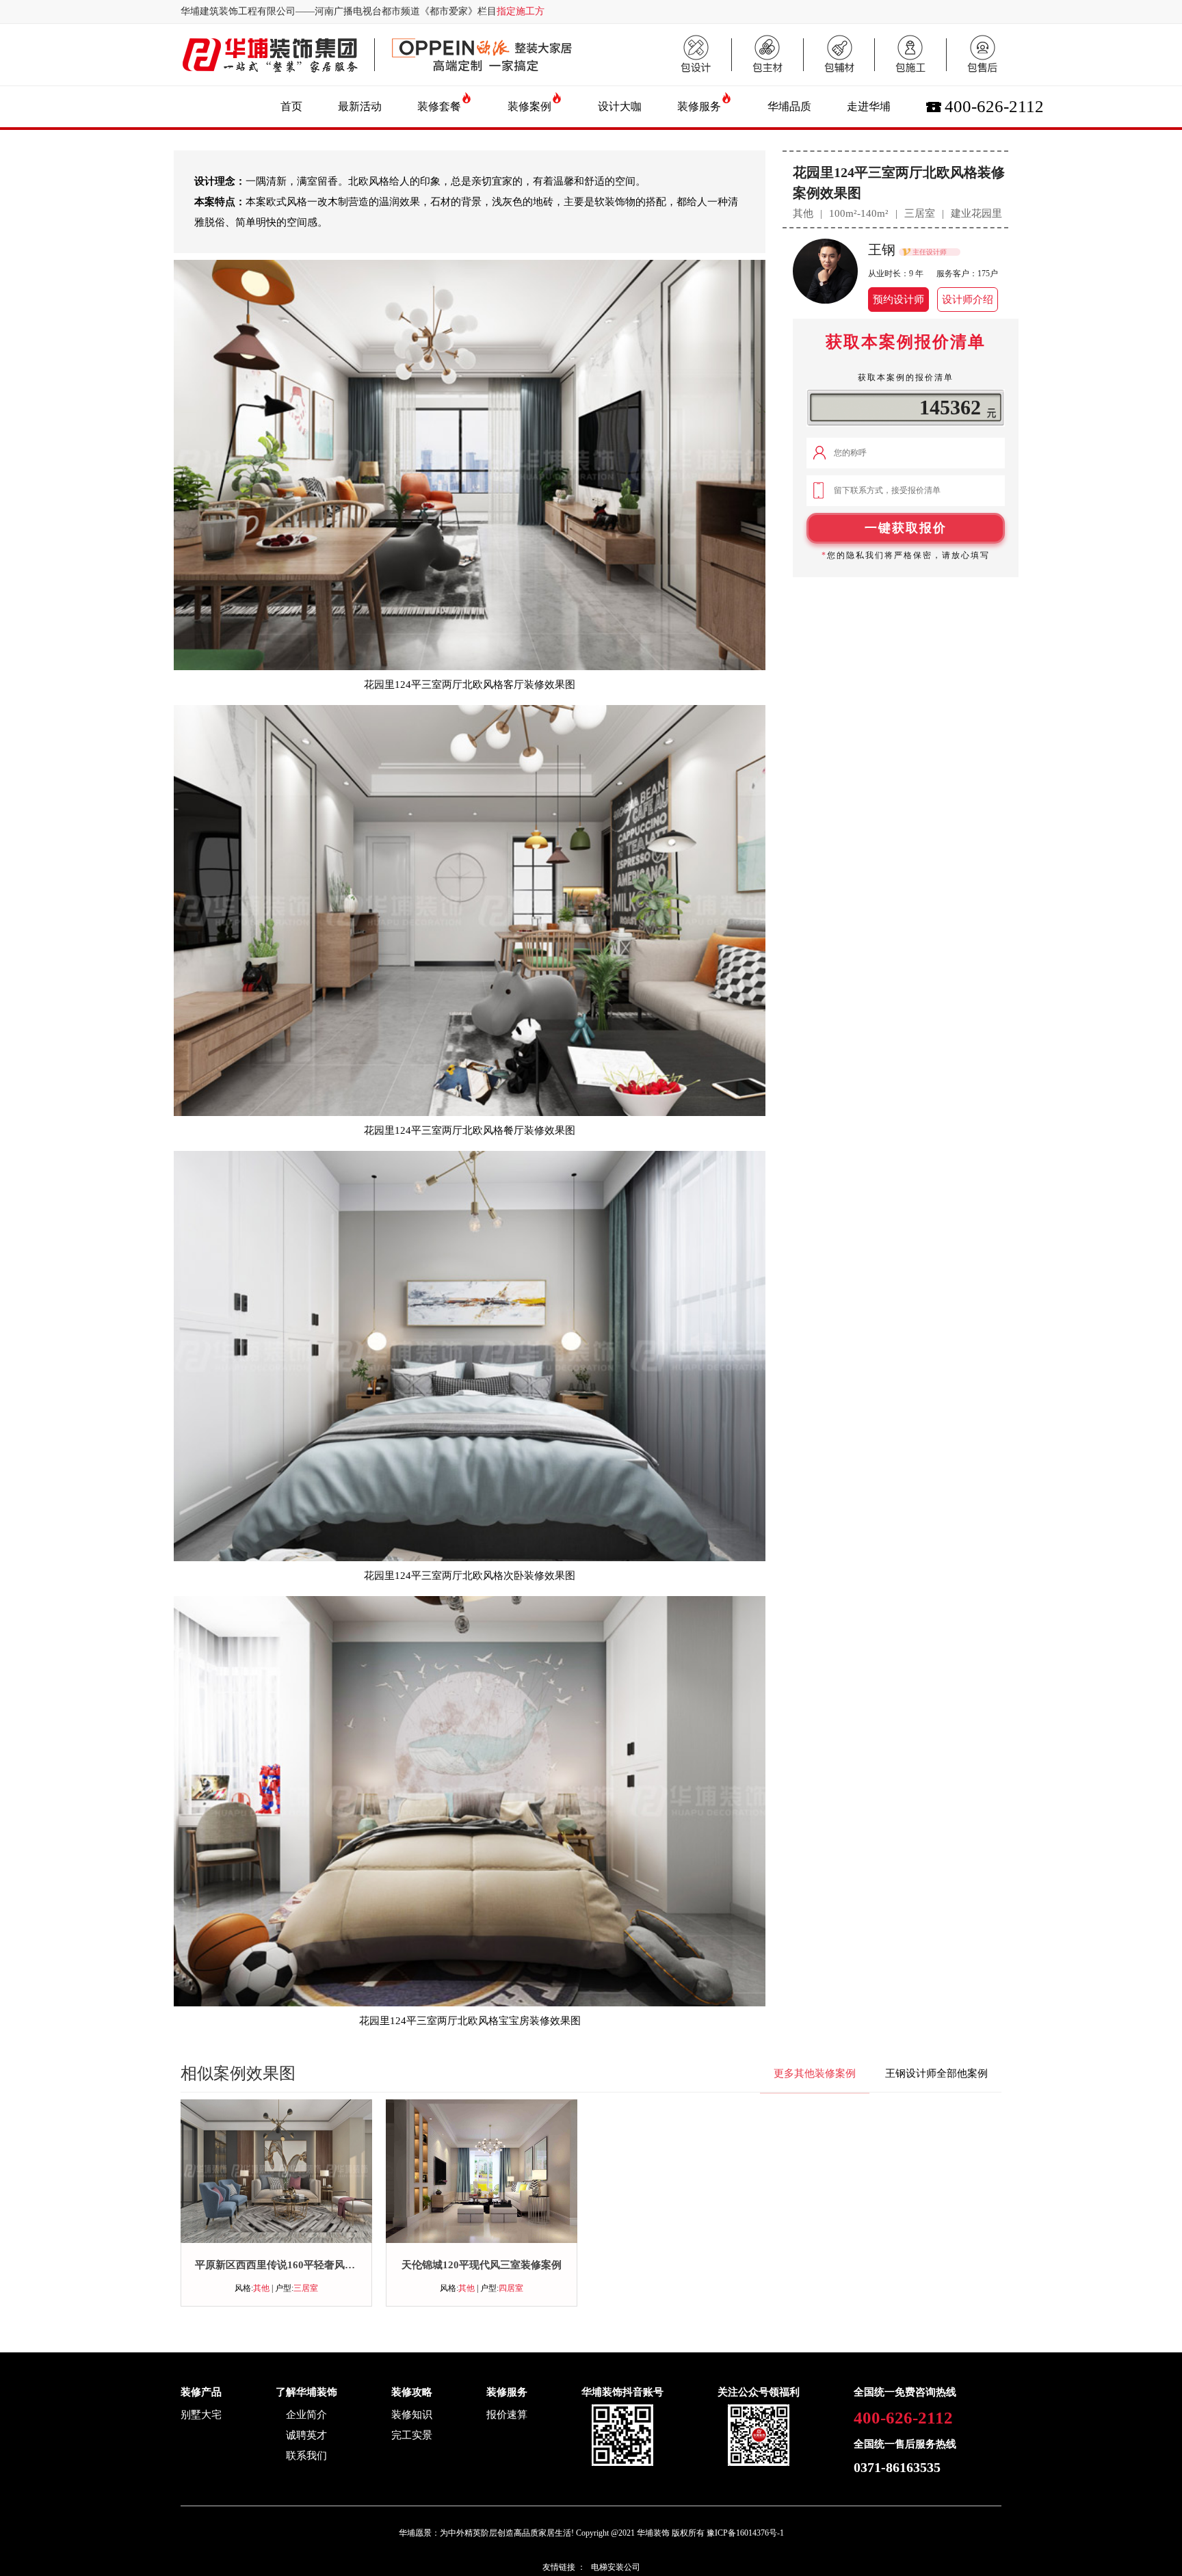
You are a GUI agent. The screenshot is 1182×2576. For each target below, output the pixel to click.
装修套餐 (439, 106)
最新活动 (360, 106)
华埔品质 (789, 106)
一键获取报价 (906, 528)
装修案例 (529, 106)
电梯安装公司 (616, 2567)
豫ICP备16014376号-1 (745, 2533)
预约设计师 (898, 300)
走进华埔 (869, 106)
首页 (291, 106)
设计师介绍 (968, 300)
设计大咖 (620, 106)
